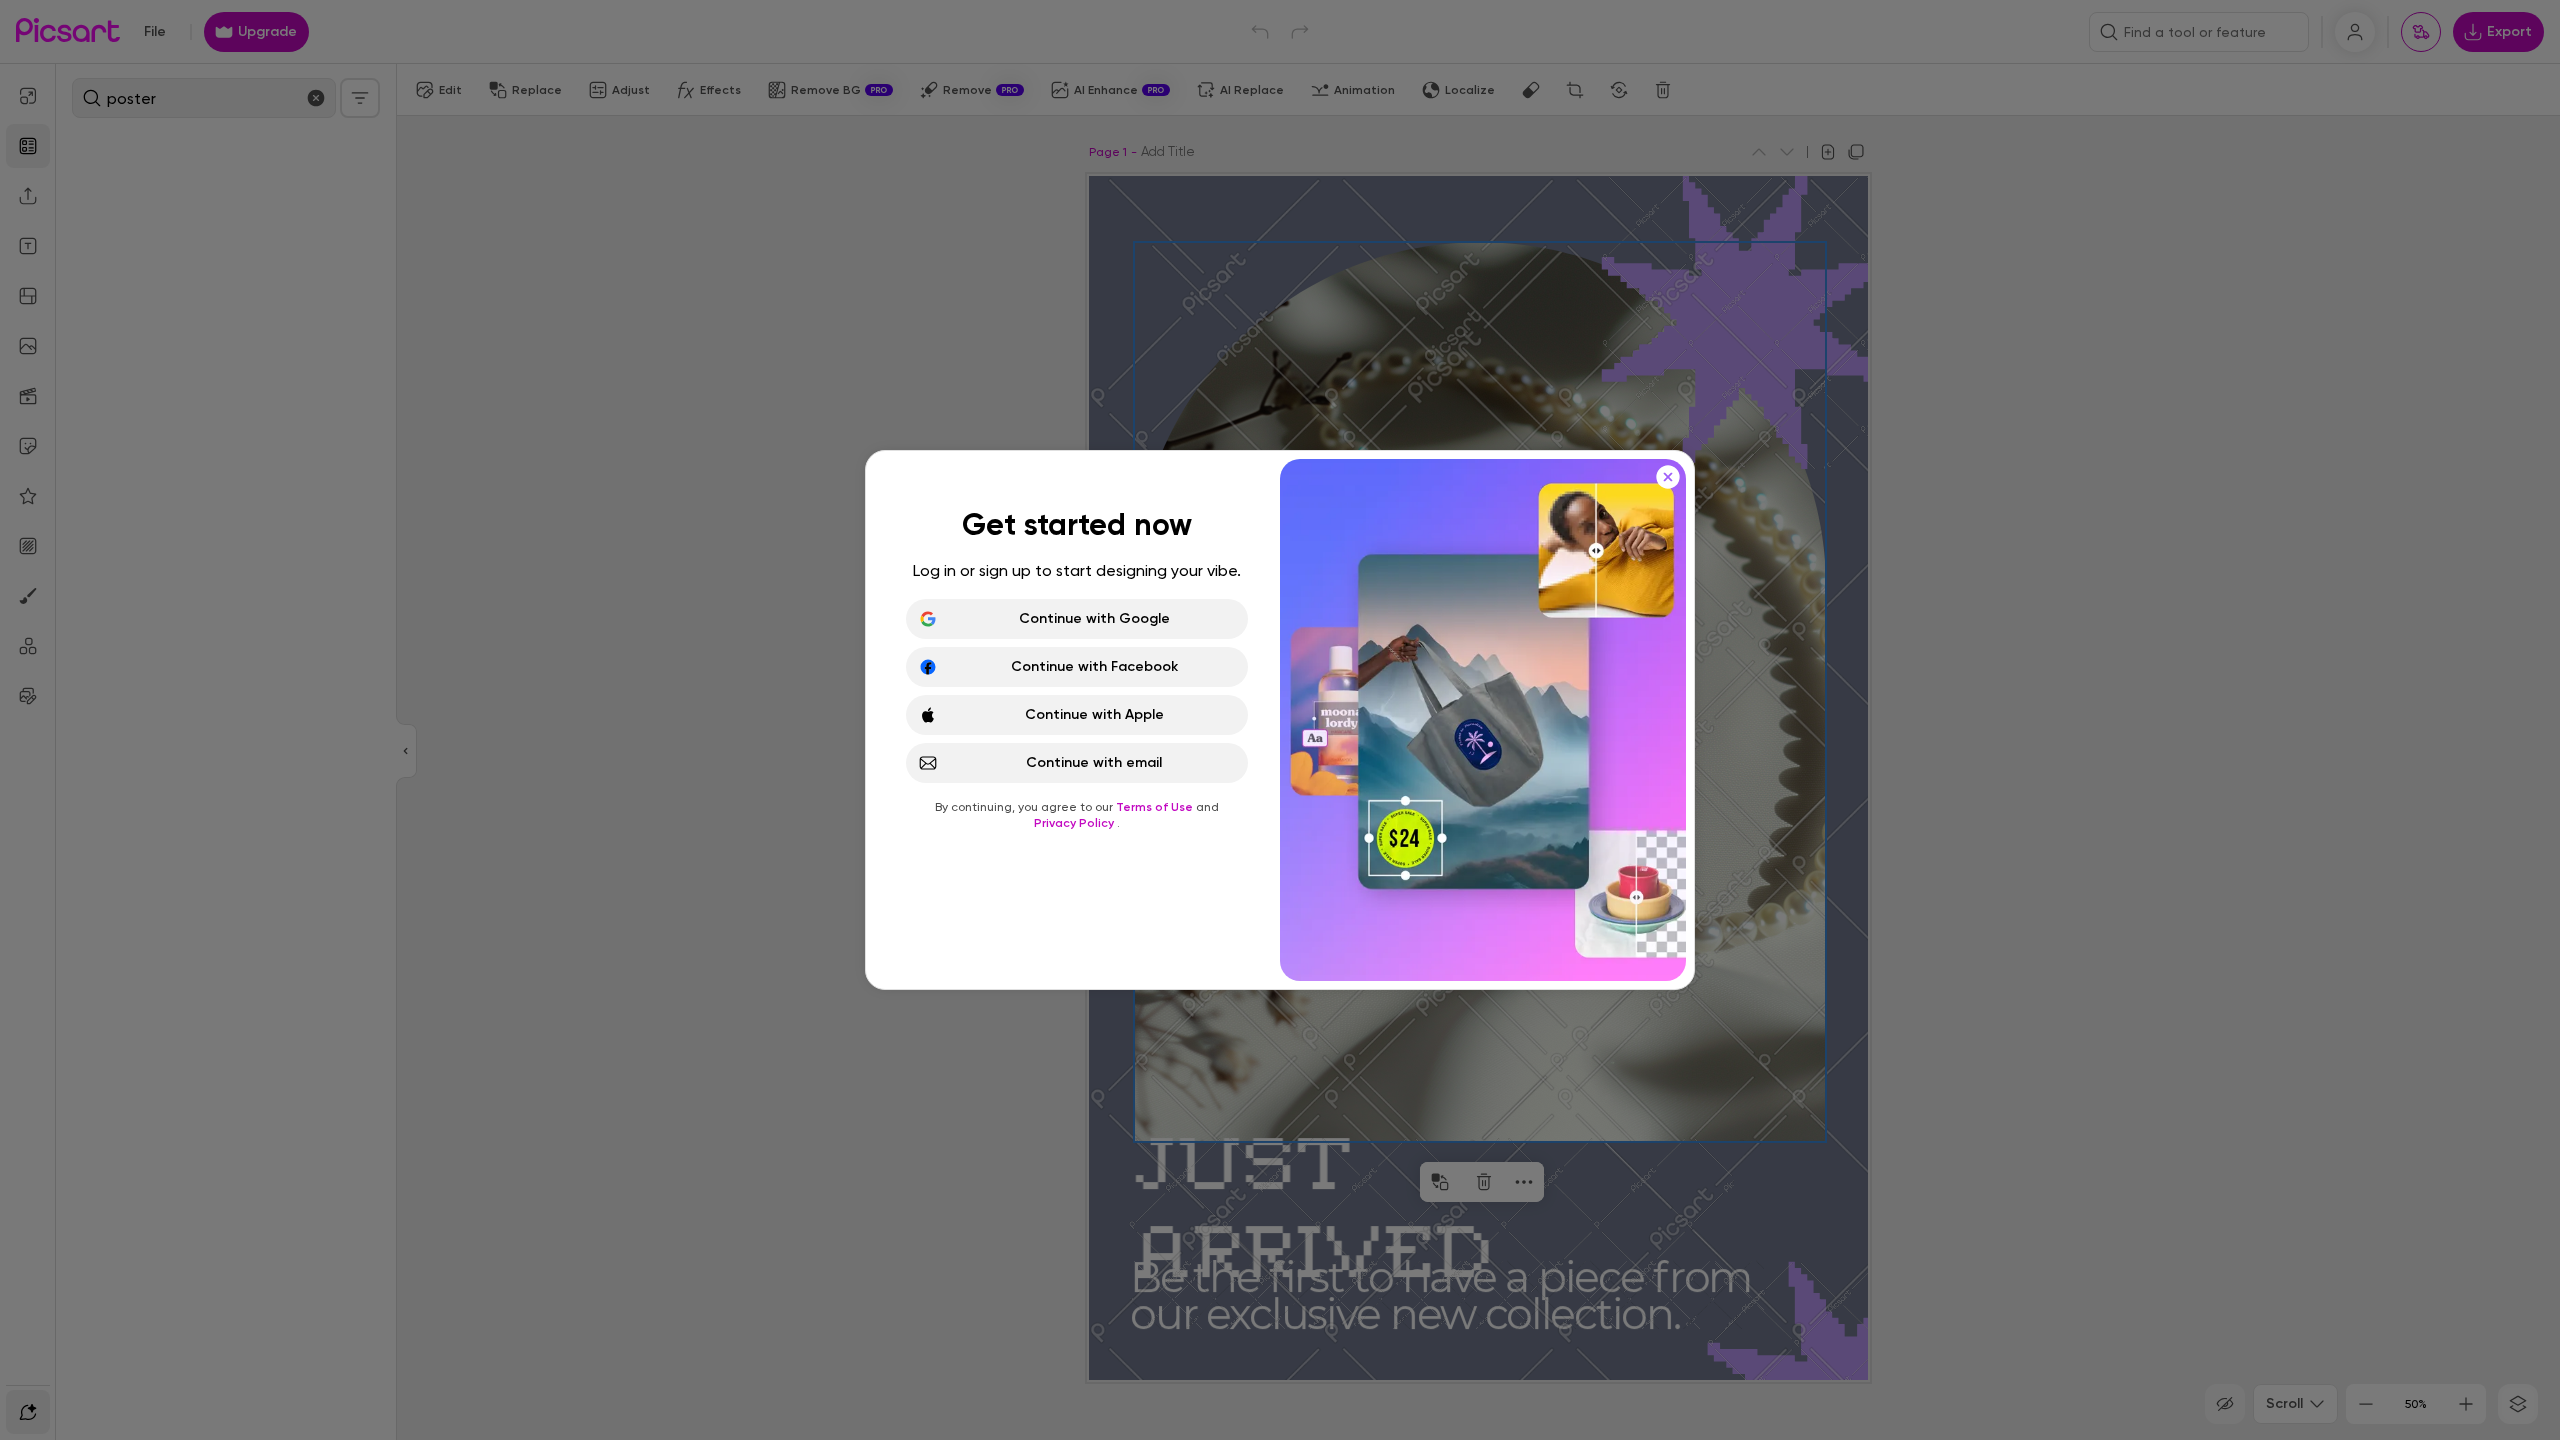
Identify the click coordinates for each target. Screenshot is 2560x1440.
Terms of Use (1156, 807)
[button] (1280, 720)
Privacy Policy (1075, 823)
